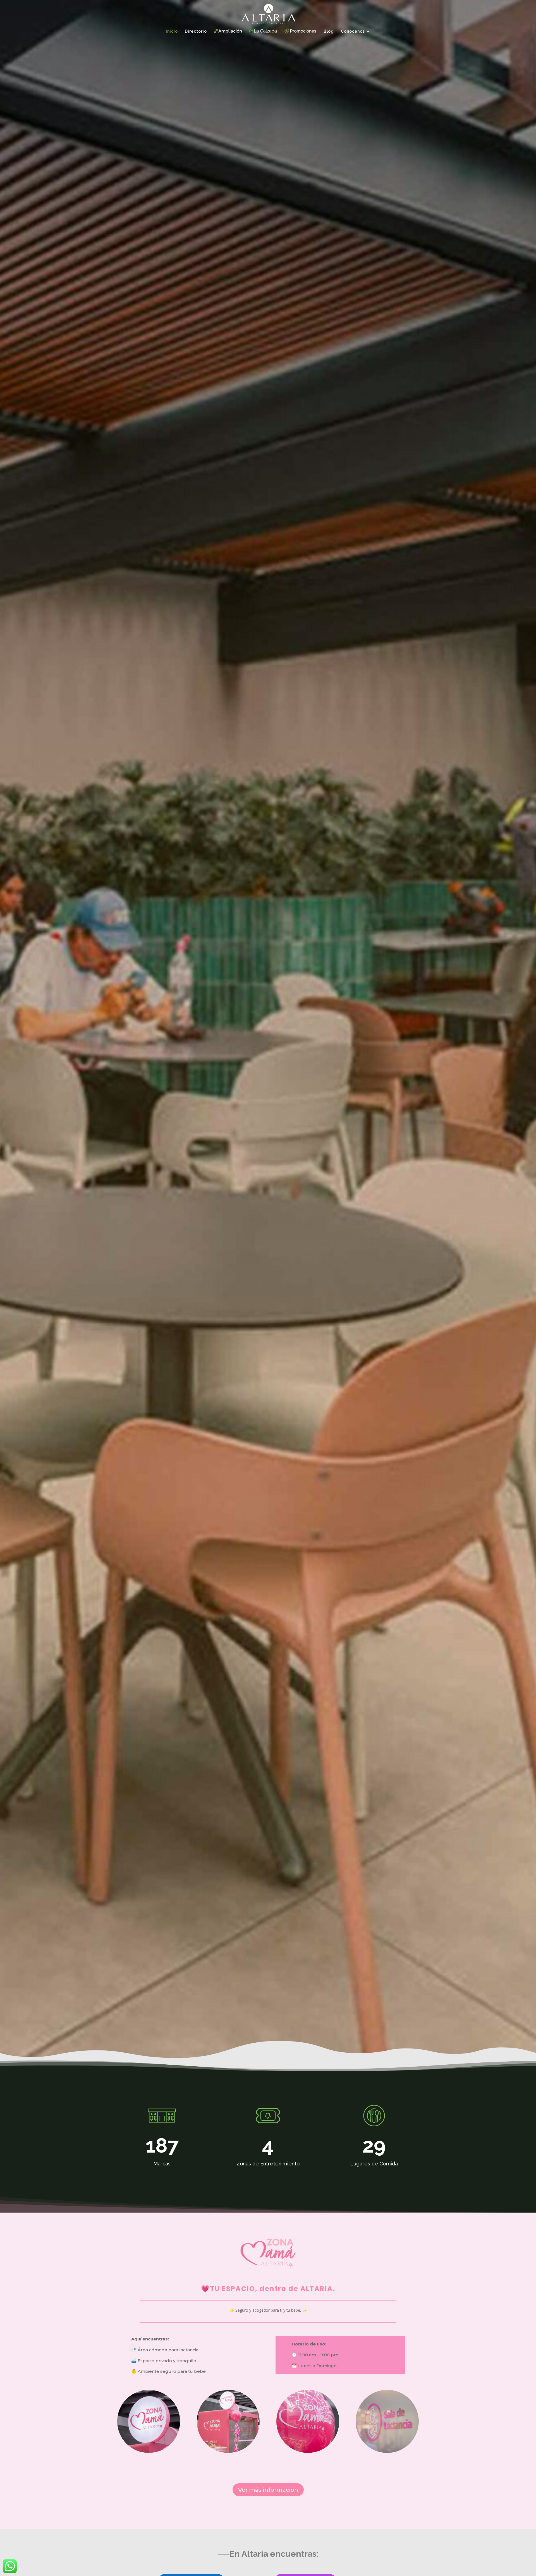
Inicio (172, 31)
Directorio (196, 31)
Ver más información (268, 2490)
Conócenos (353, 31)
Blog (329, 31)
